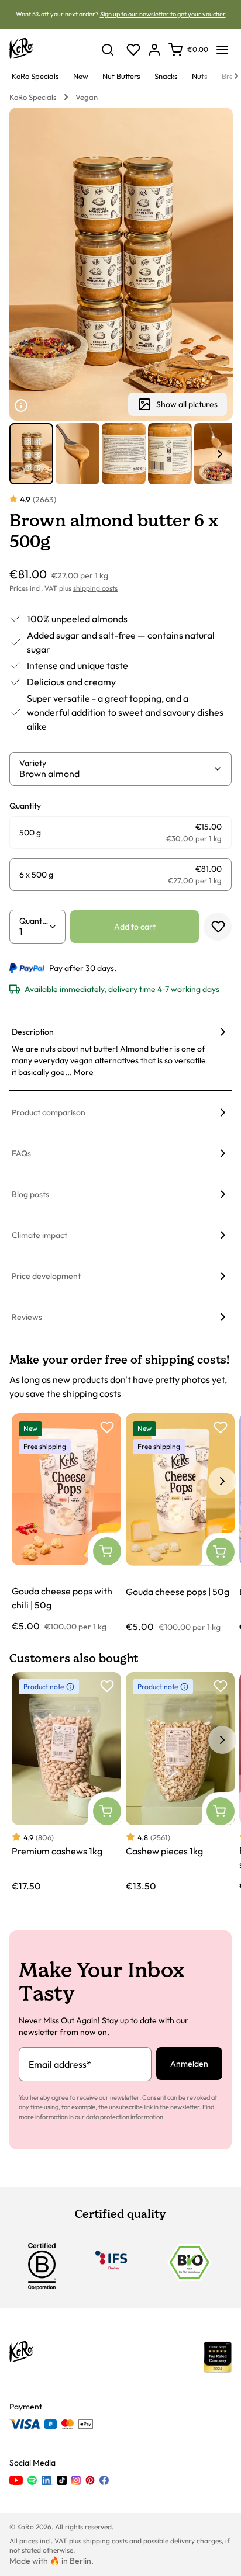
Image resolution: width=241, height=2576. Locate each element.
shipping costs (95, 588)
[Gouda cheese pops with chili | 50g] (66, 1523)
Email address (60, 2064)
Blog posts (30, 1194)
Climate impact (39, 1235)
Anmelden (189, 2064)
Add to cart (135, 927)
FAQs (21, 1153)
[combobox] (116, 774)
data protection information (125, 2117)
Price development (46, 1276)
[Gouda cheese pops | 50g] (180, 1523)
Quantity (34, 921)
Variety (33, 763)
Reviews (27, 1317)
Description (33, 1032)
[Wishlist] (133, 50)
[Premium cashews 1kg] (66, 1782)
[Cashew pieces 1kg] (180, 1782)
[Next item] (220, 454)
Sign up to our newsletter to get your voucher (163, 14)
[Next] (236, 76)
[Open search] (108, 50)
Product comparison (49, 1112)
